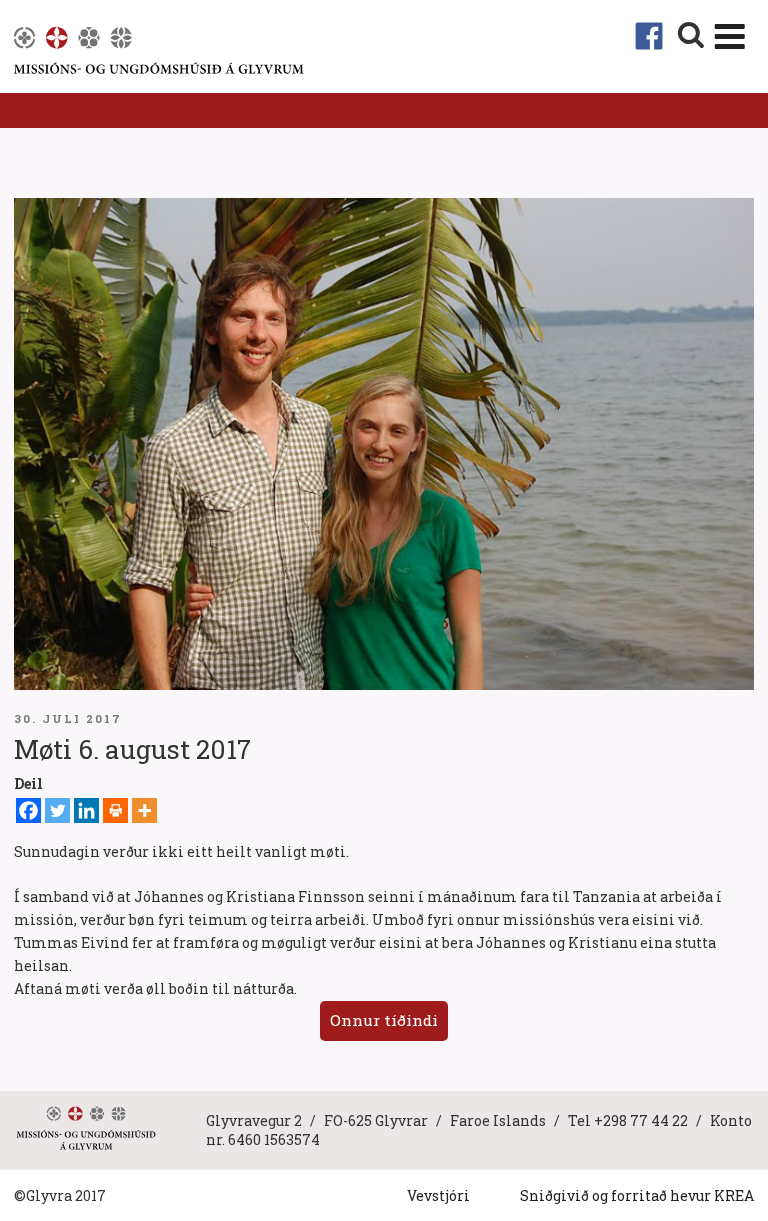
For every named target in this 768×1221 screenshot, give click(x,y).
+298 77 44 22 (641, 1120)
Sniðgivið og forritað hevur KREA (637, 1195)
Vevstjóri (438, 1195)
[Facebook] (28, 810)
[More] (144, 810)
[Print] (115, 810)
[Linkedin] (86, 810)
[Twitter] (57, 810)
